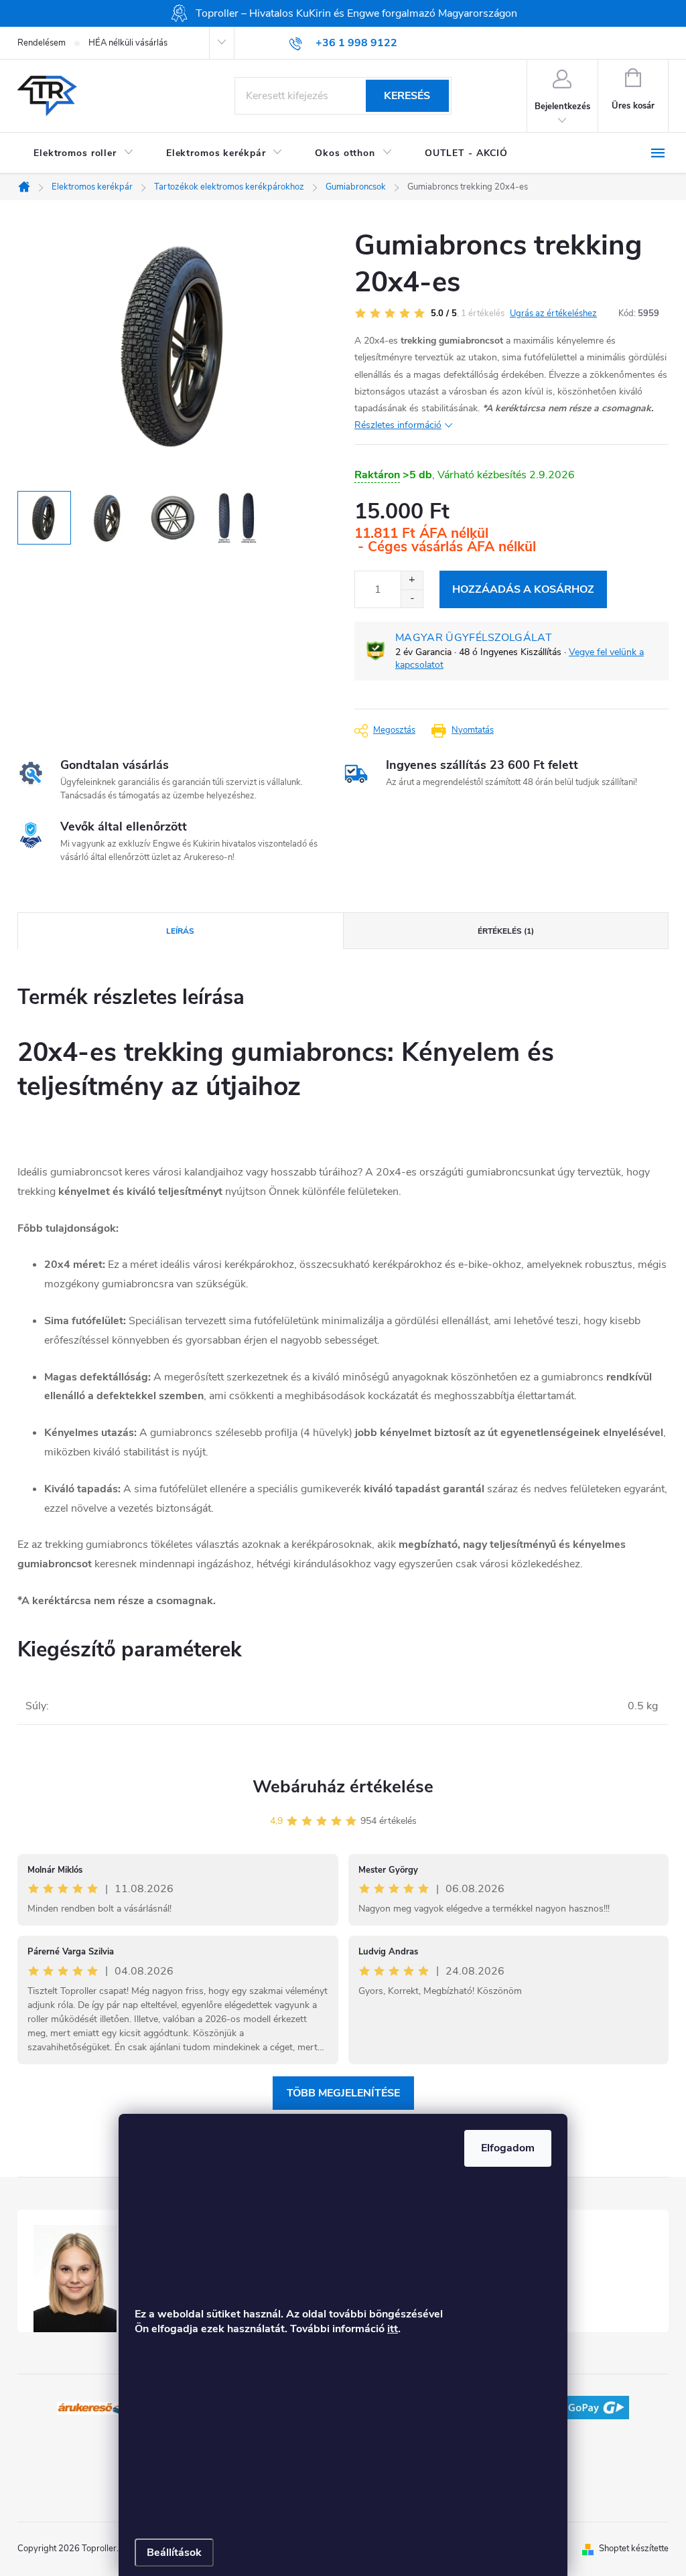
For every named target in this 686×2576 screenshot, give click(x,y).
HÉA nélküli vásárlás (128, 43)
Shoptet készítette (634, 2549)
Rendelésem (42, 43)
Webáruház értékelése (343, 1787)
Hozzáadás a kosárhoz (523, 589)
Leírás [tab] (180, 931)
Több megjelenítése (343, 2093)
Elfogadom (508, 2148)
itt (393, 2329)
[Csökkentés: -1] (412, 598)
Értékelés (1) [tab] (506, 931)
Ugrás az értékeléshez (553, 313)
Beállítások (174, 2553)
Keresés (407, 96)
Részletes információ (398, 425)
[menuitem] (84, 153)
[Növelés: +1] (412, 580)
